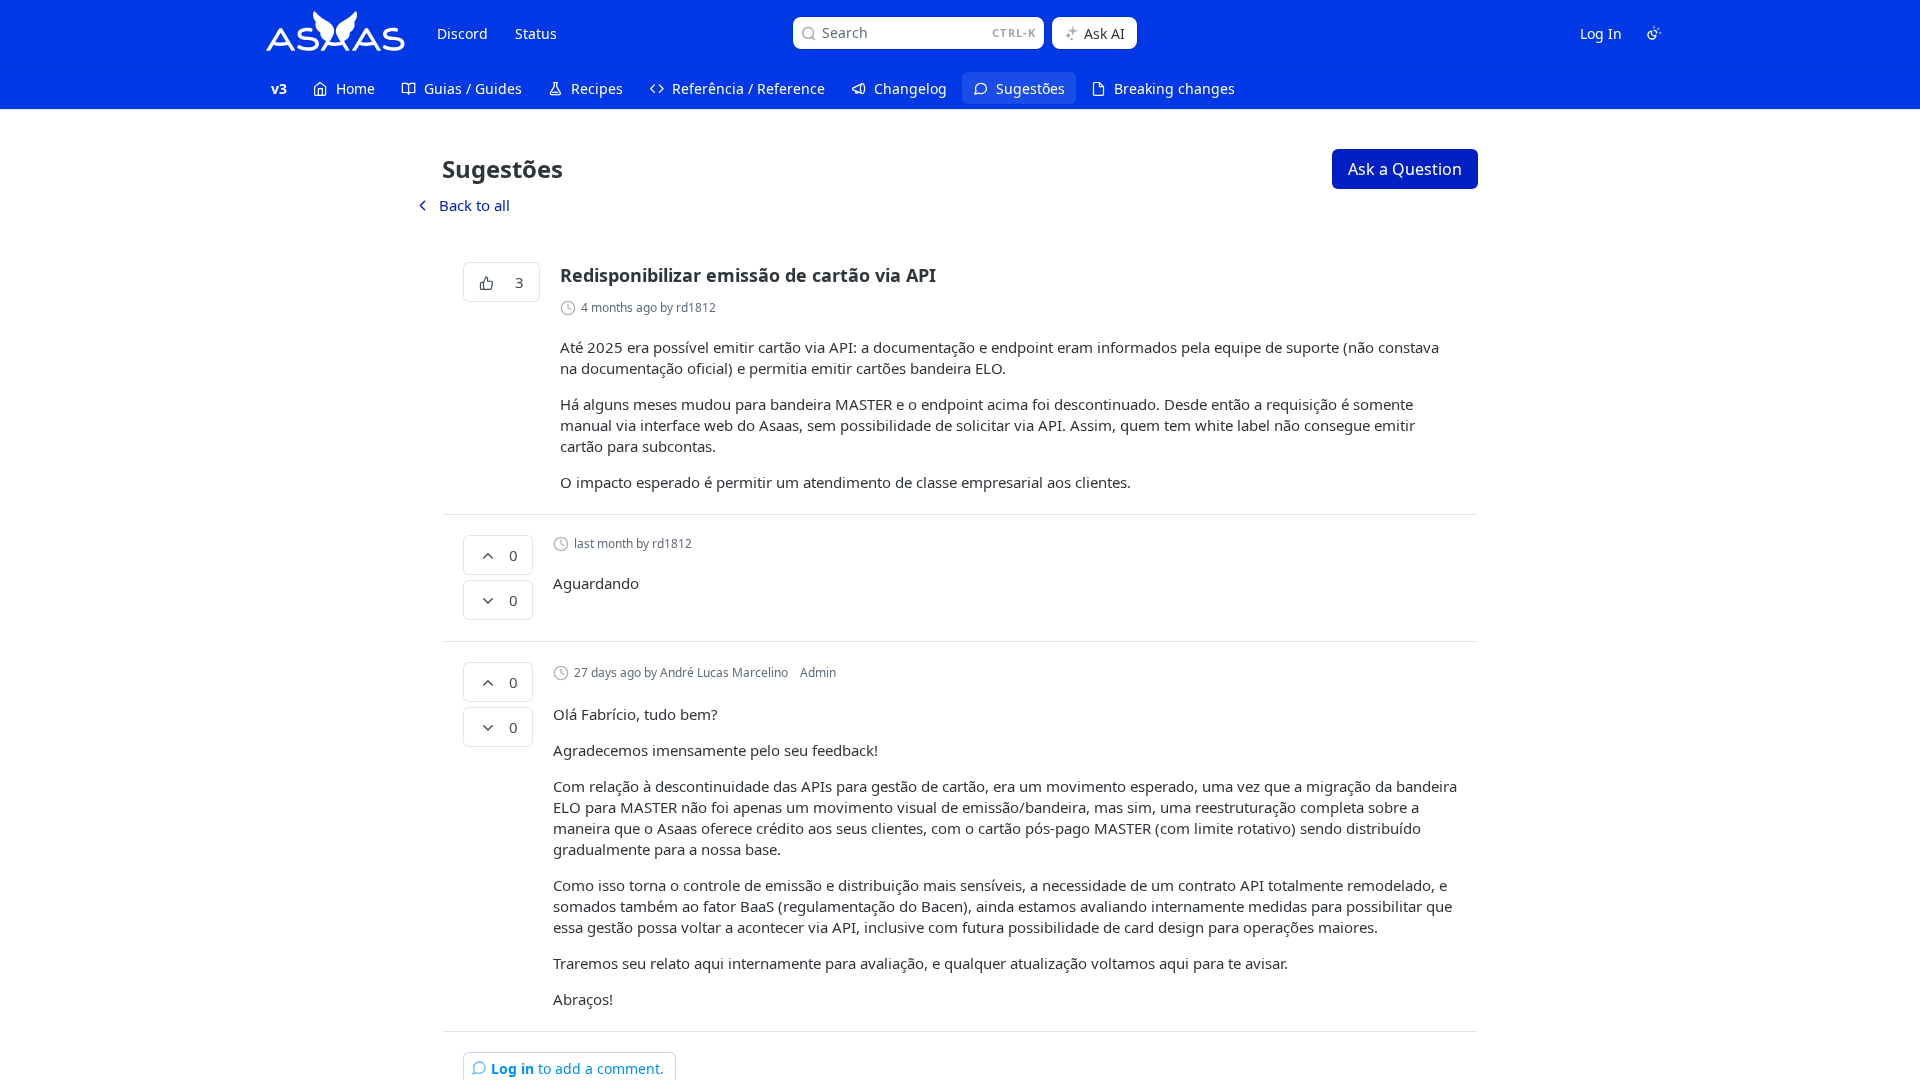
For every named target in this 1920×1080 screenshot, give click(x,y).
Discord (462, 33)
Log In (1601, 33)
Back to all (462, 205)
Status (536, 33)
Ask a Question (1405, 169)
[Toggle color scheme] (1654, 33)
